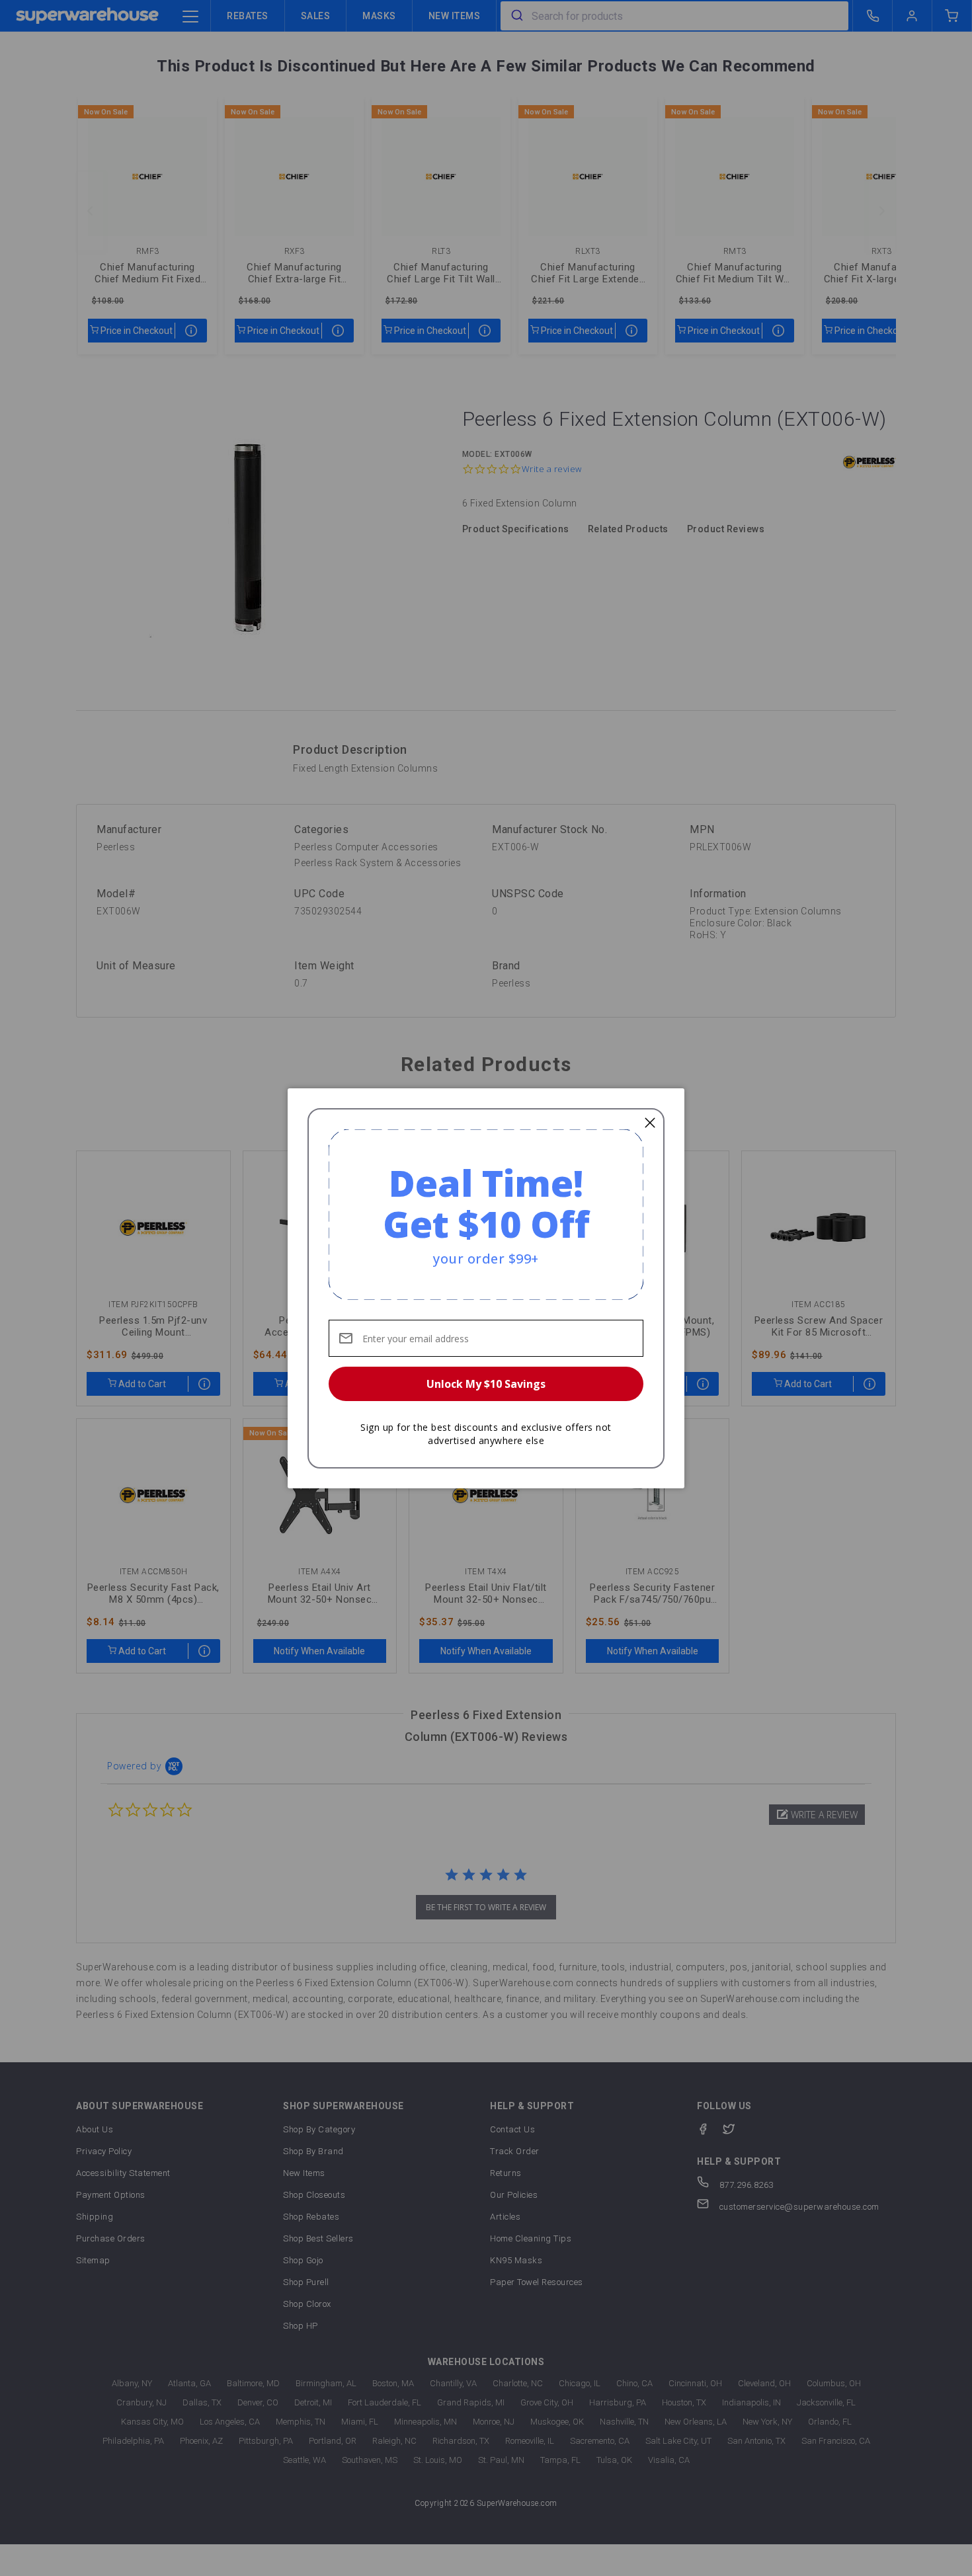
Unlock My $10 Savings (486, 1384)
